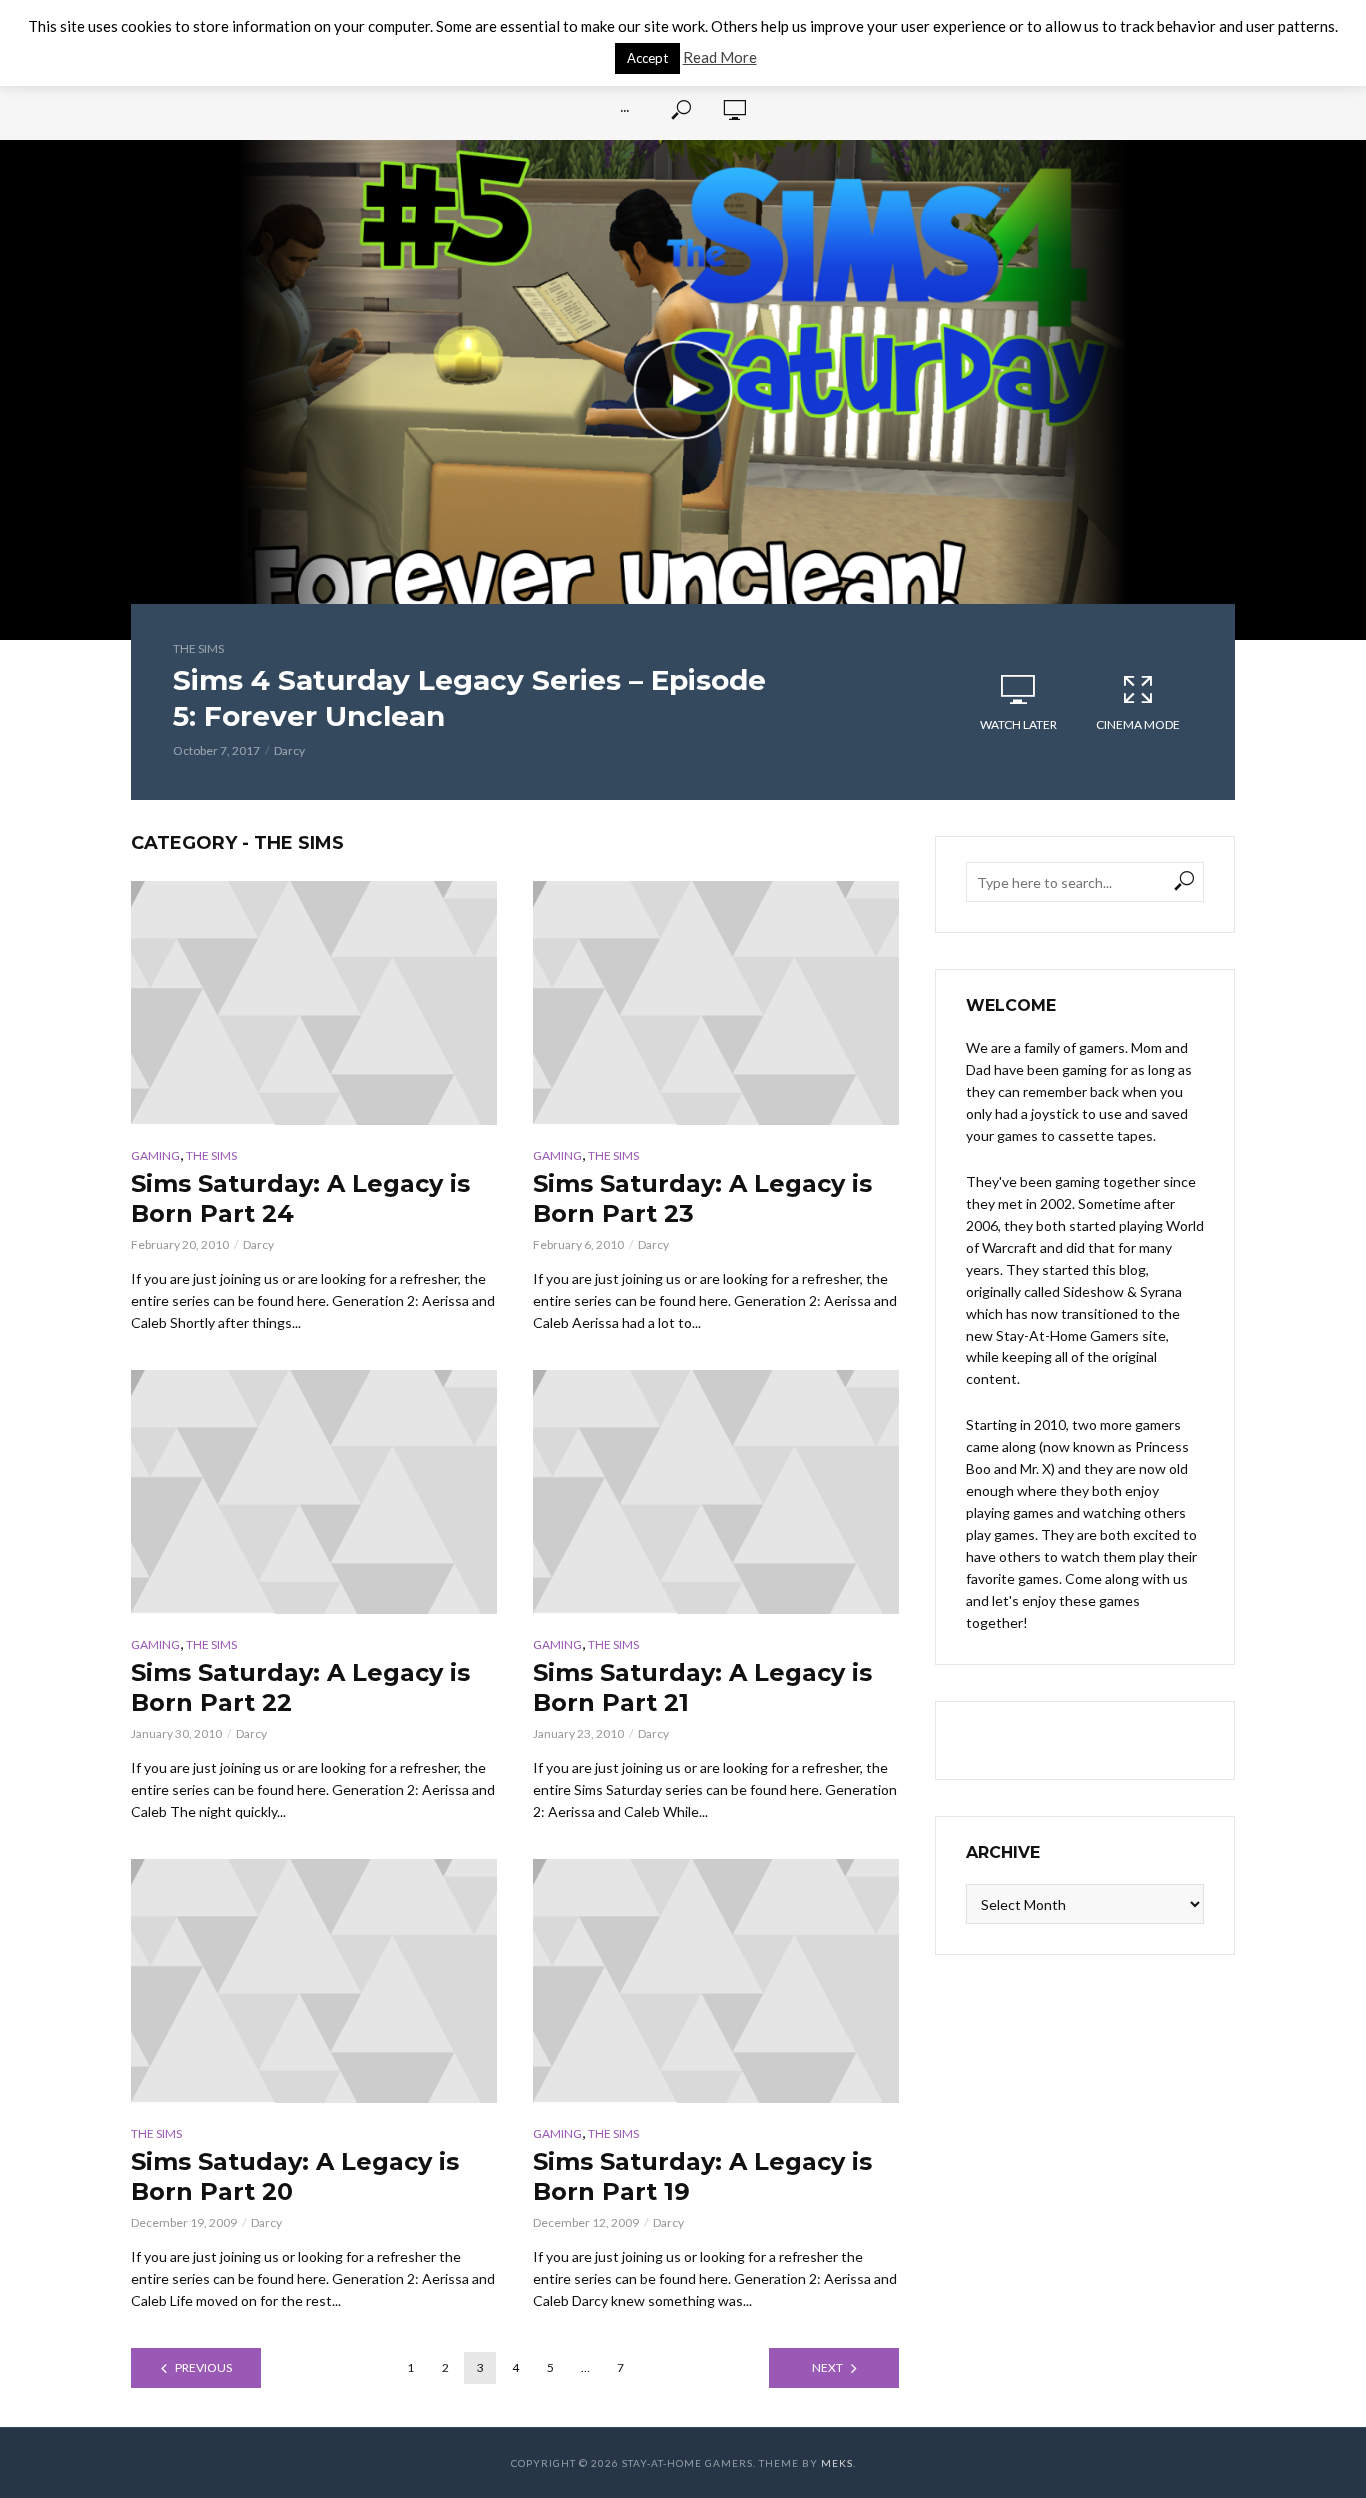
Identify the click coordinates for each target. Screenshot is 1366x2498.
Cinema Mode (1138, 724)
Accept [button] (647, 58)
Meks (837, 2463)
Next (827, 2367)
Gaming (155, 1155)
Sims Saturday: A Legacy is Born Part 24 (300, 1198)
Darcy (289, 750)
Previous (203, 2367)
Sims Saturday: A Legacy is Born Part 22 (300, 1687)
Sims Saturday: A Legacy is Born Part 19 (702, 2176)
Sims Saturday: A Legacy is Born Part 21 (702, 1687)
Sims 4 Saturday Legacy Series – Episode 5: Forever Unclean (469, 698)
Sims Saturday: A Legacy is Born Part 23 (702, 1198)
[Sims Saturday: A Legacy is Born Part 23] (716, 1003)
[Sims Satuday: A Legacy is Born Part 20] (314, 1981)
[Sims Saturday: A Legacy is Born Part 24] (314, 1003)
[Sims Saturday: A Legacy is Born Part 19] (716, 1981)
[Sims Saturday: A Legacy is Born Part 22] (314, 1492)
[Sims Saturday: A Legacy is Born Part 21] (716, 1492)
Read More (720, 57)
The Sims (198, 648)
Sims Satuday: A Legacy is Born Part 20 (295, 2176)
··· (624, 110)
